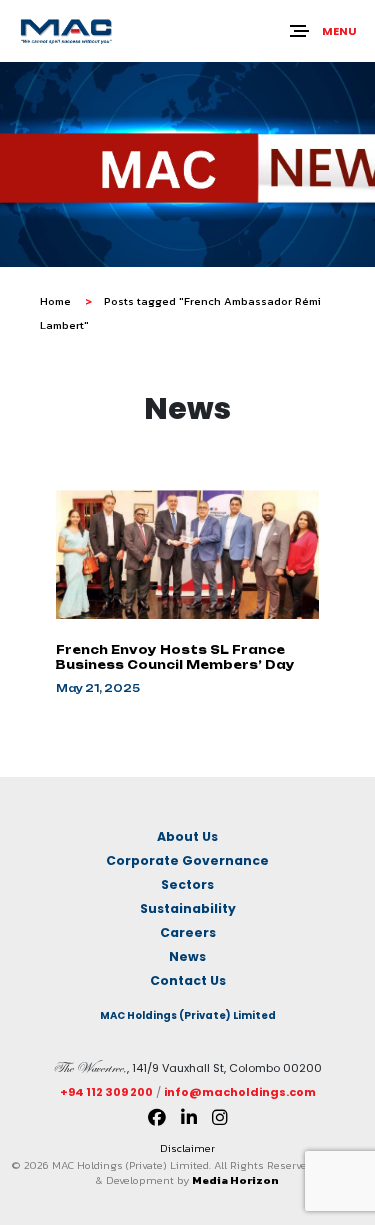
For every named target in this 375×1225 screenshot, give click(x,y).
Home (55, 301)
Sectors (187, 884)
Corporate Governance (187, 860)
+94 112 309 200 (106, 1092)
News (187, 956)
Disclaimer (187, 1148)
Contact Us (188, 980)
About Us (187, 836)
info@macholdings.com (240, 1092)
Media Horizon (235, 1180)
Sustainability (188, 908)
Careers (188, 932)
